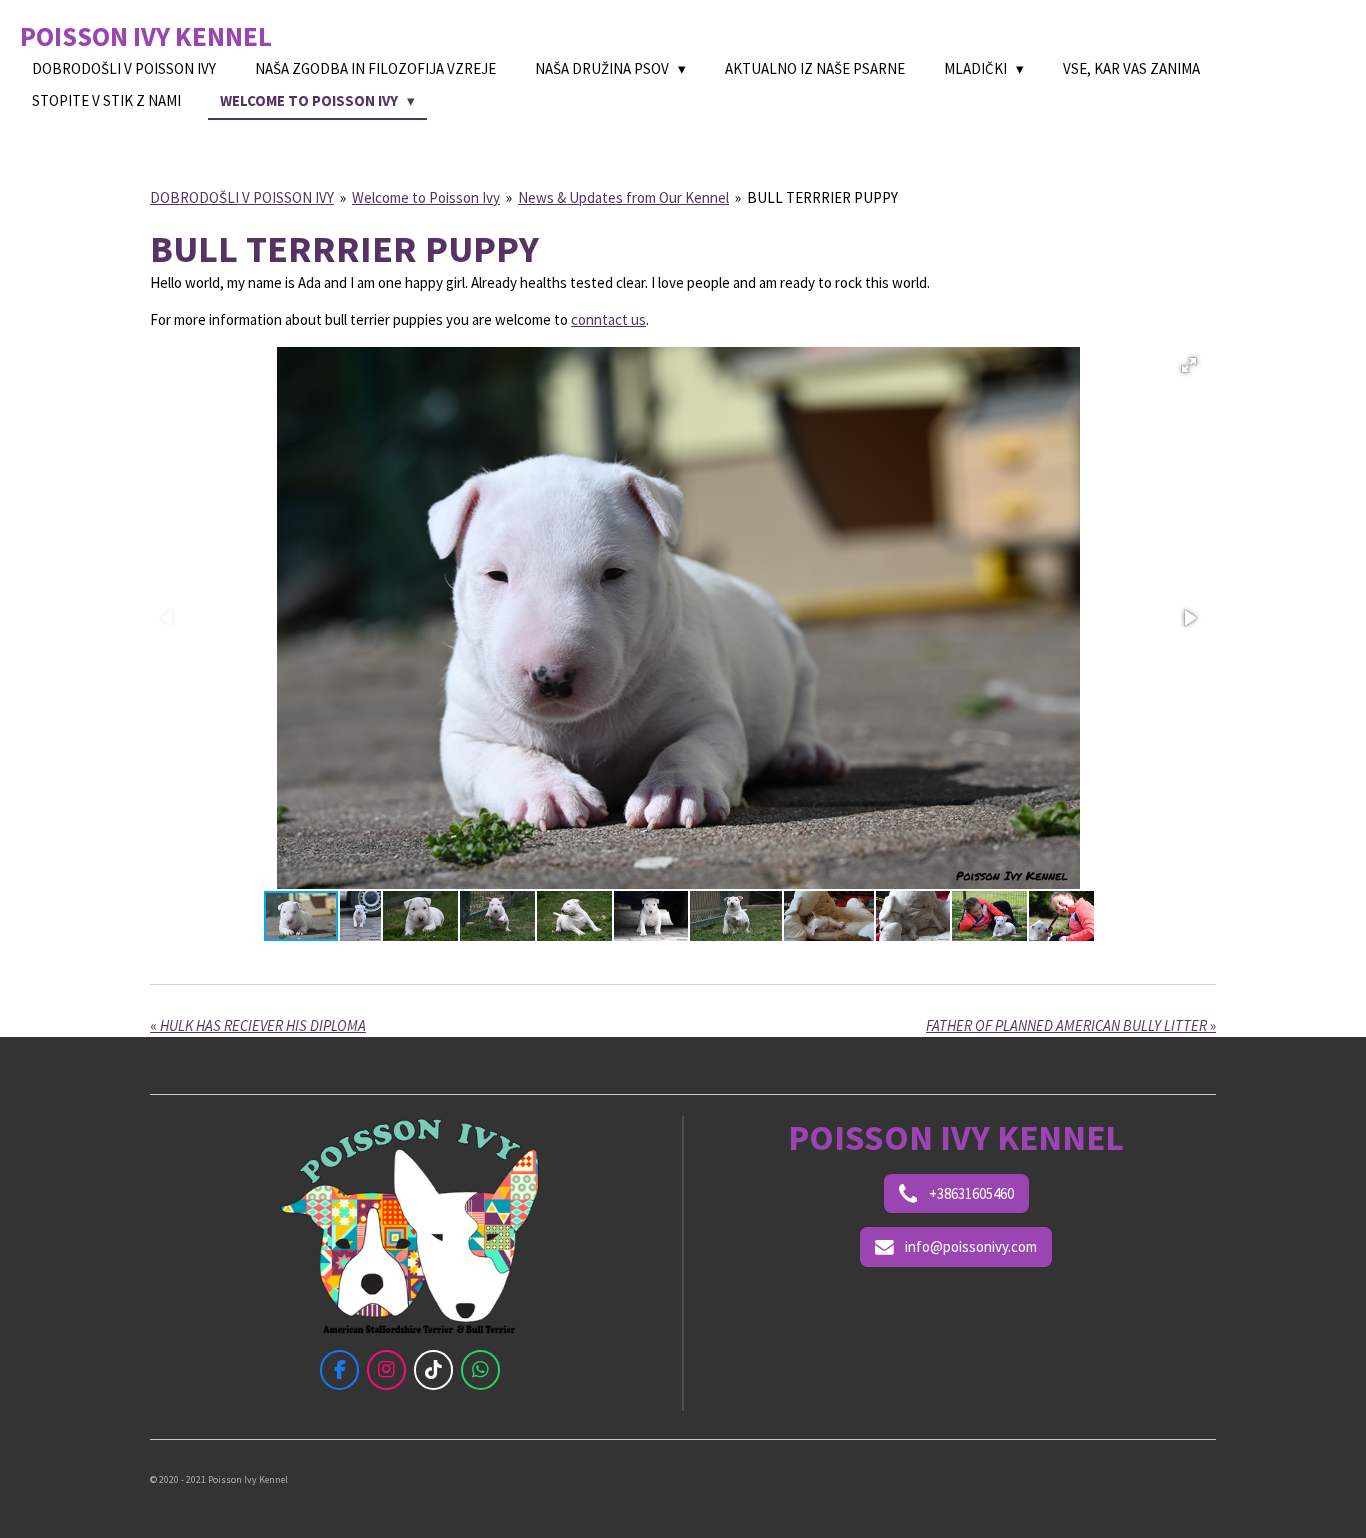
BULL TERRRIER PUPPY (822, 197)
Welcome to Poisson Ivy (426, 197)
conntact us (608, 319)
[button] (1189, 365)
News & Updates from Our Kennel (623, 197)
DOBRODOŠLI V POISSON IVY (242, 197)
